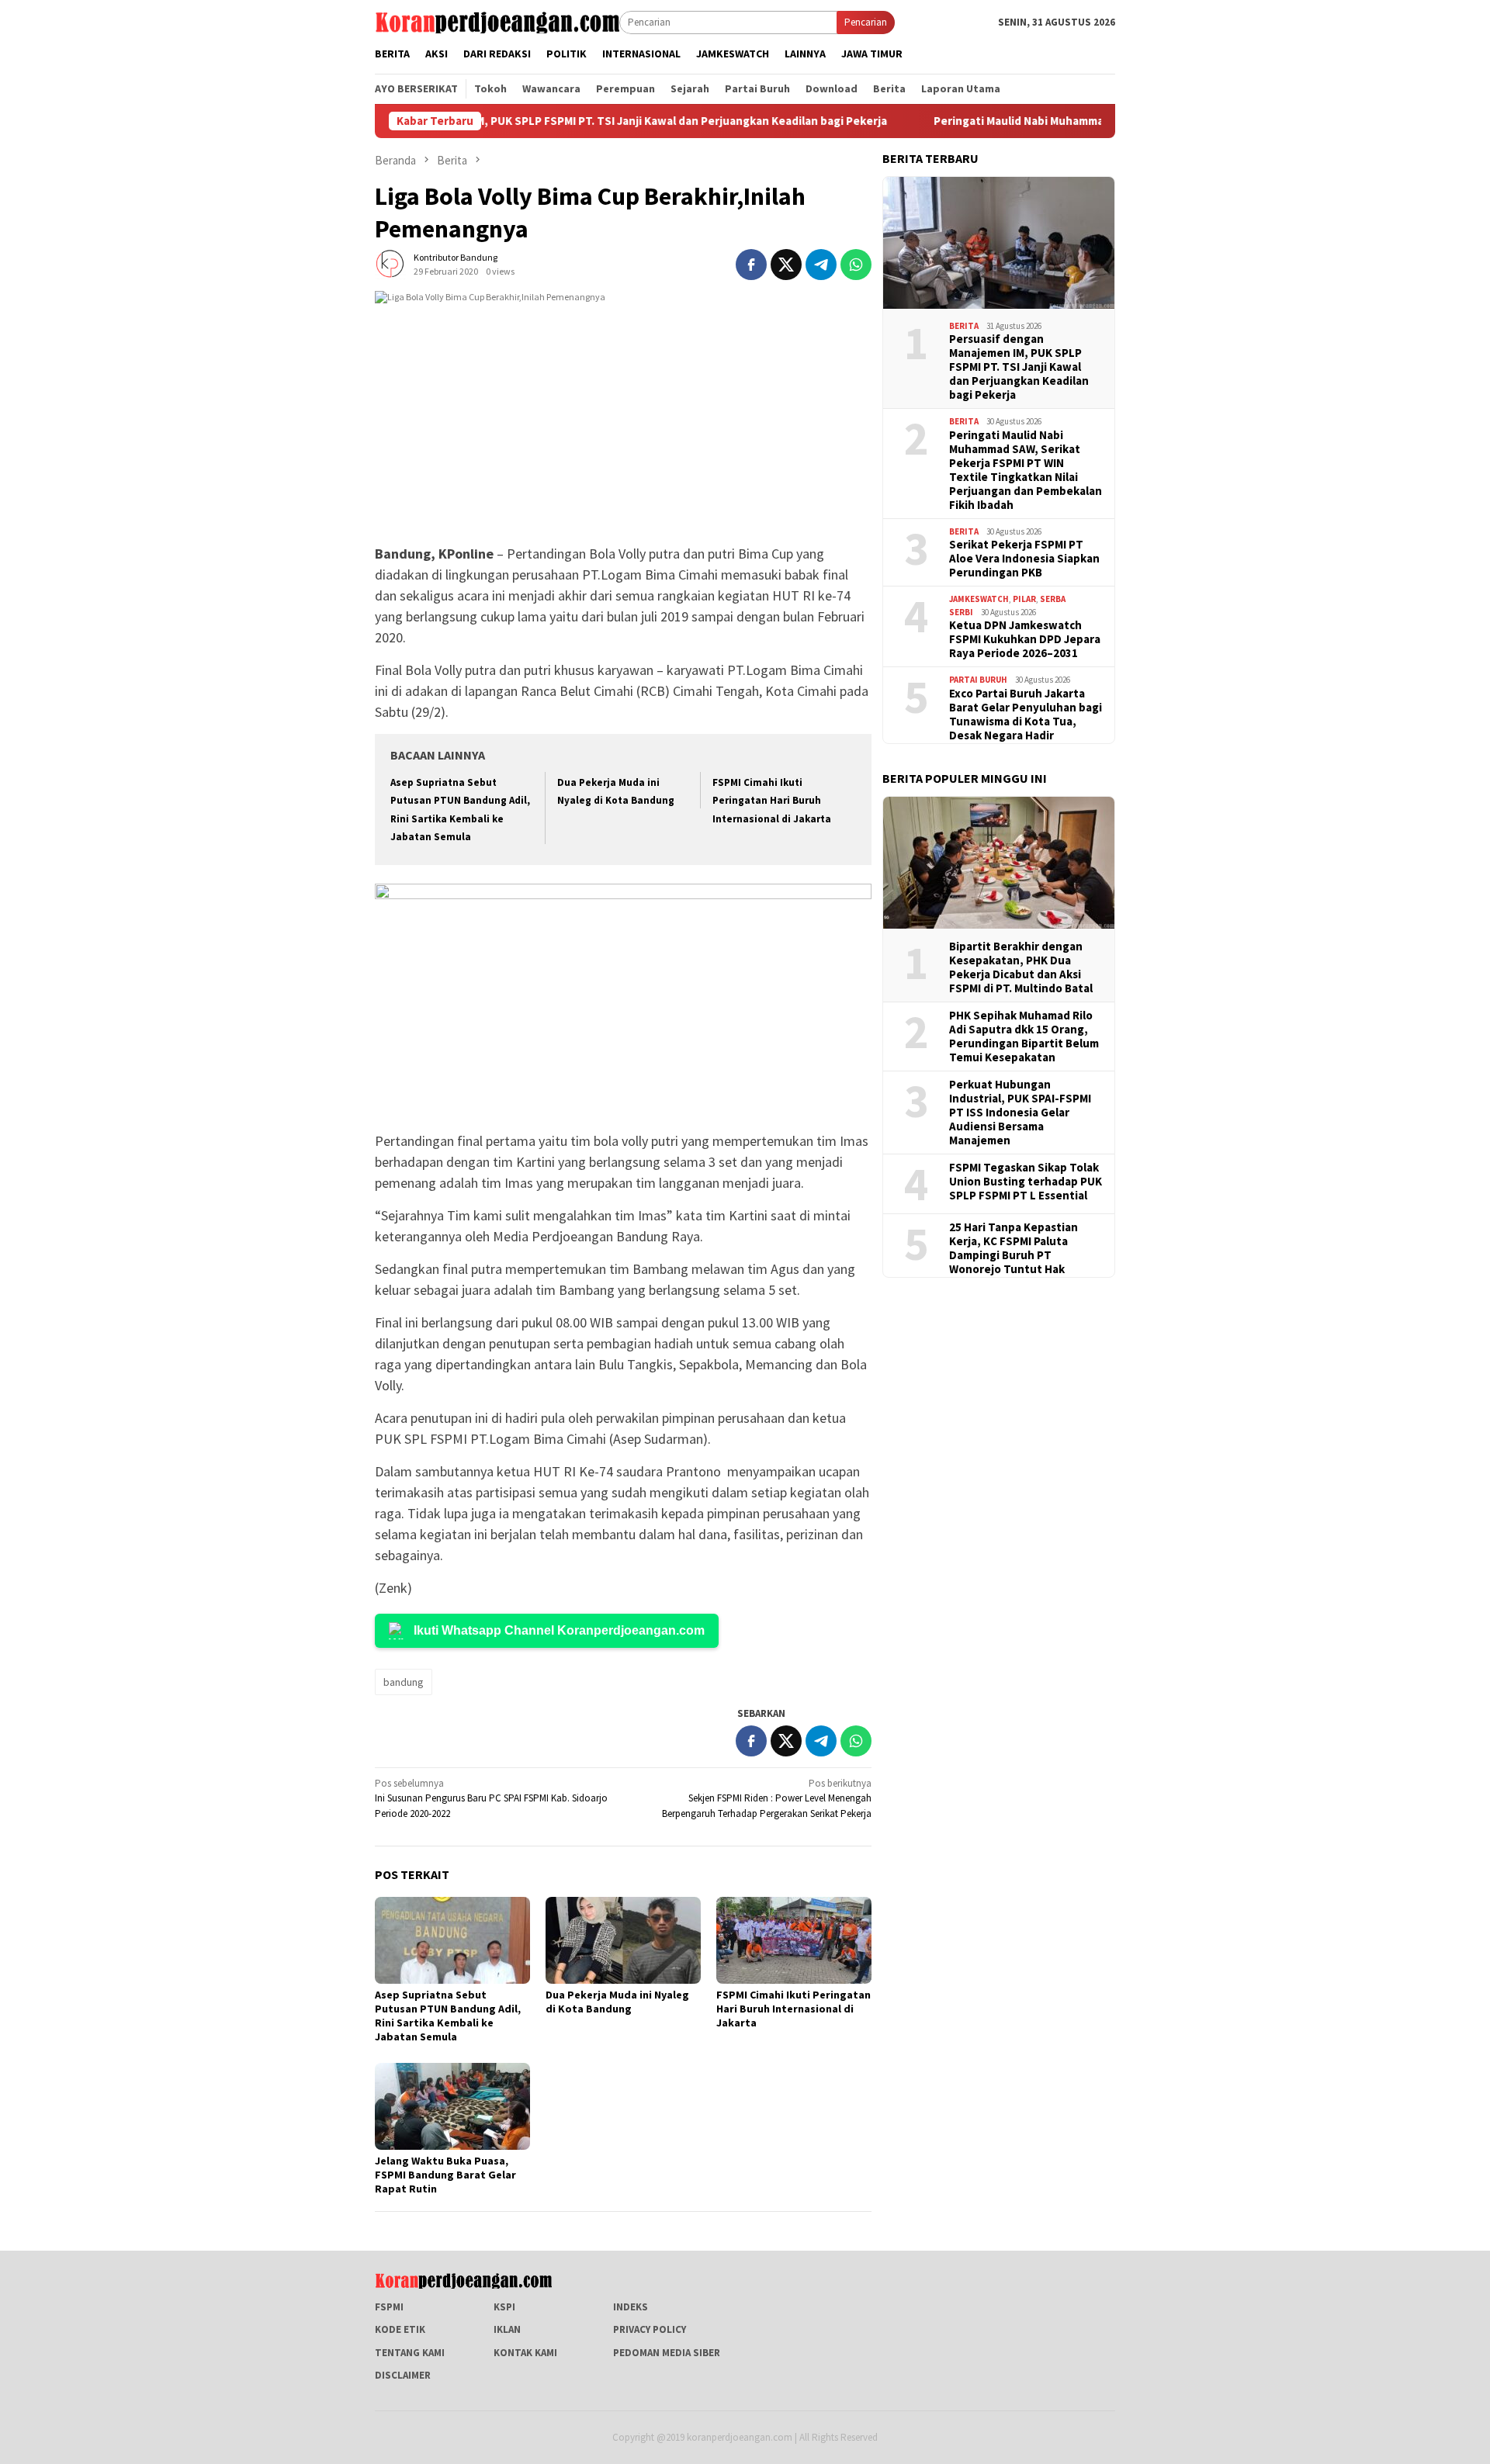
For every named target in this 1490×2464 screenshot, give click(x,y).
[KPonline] (497, 21)
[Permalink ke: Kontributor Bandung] (390, 263)
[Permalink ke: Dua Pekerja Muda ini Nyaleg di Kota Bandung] (623, 1940)
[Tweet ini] (786, 265)
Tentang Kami (410, 2353)
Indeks (631, 2307)
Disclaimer (403, 2375)
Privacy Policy (650, 2329)
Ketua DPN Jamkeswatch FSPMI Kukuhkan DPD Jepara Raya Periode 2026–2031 (1025, 639)
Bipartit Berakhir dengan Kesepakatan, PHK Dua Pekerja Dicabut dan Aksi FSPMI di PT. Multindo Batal (1021, 967)
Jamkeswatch (979, 599)
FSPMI (389, 2307)
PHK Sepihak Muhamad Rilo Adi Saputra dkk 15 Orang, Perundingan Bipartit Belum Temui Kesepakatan (1024, 1036)
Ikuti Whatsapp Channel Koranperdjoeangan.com (559, 1630)
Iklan (507, 2329)
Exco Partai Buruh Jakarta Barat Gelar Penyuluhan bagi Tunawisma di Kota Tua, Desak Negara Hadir (1026, 715)
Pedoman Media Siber (667, 2353)
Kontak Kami (525, 2353)
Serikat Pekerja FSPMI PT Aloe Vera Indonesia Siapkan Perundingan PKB (1024, 559)
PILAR (1024, 599)
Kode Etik (400, 2329)
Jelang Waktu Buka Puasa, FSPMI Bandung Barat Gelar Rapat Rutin (445, 2175)
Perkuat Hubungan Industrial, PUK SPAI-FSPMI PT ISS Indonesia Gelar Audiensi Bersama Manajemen (1020, 1113)
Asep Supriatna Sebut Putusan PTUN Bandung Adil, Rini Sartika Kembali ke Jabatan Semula (448, 2016)
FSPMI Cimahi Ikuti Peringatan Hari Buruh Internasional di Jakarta (772, 801)
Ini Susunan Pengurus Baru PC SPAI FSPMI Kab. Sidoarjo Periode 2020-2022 (491, 1798)
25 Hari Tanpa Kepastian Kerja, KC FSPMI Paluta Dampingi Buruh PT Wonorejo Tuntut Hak (1014, 1248)
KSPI (504, 2307)
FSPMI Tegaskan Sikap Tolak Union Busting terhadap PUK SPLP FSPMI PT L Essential (1026, 1182)
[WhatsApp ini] (856, 265)
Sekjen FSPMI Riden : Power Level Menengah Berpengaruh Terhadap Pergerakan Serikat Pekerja (767, 1798)
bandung (404, 1682)
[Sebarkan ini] (751, 265)
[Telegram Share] (821, 265)
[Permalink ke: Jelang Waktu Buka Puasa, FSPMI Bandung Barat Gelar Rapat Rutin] (452, 2106)
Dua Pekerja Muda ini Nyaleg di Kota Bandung (617, 2002)
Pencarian (866, 22)
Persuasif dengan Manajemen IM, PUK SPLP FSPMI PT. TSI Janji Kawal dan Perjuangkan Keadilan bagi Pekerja (530, 121)
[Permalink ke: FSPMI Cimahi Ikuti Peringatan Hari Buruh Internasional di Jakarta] (794, 1940)
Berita (964, 326)
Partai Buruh (978, 680)
